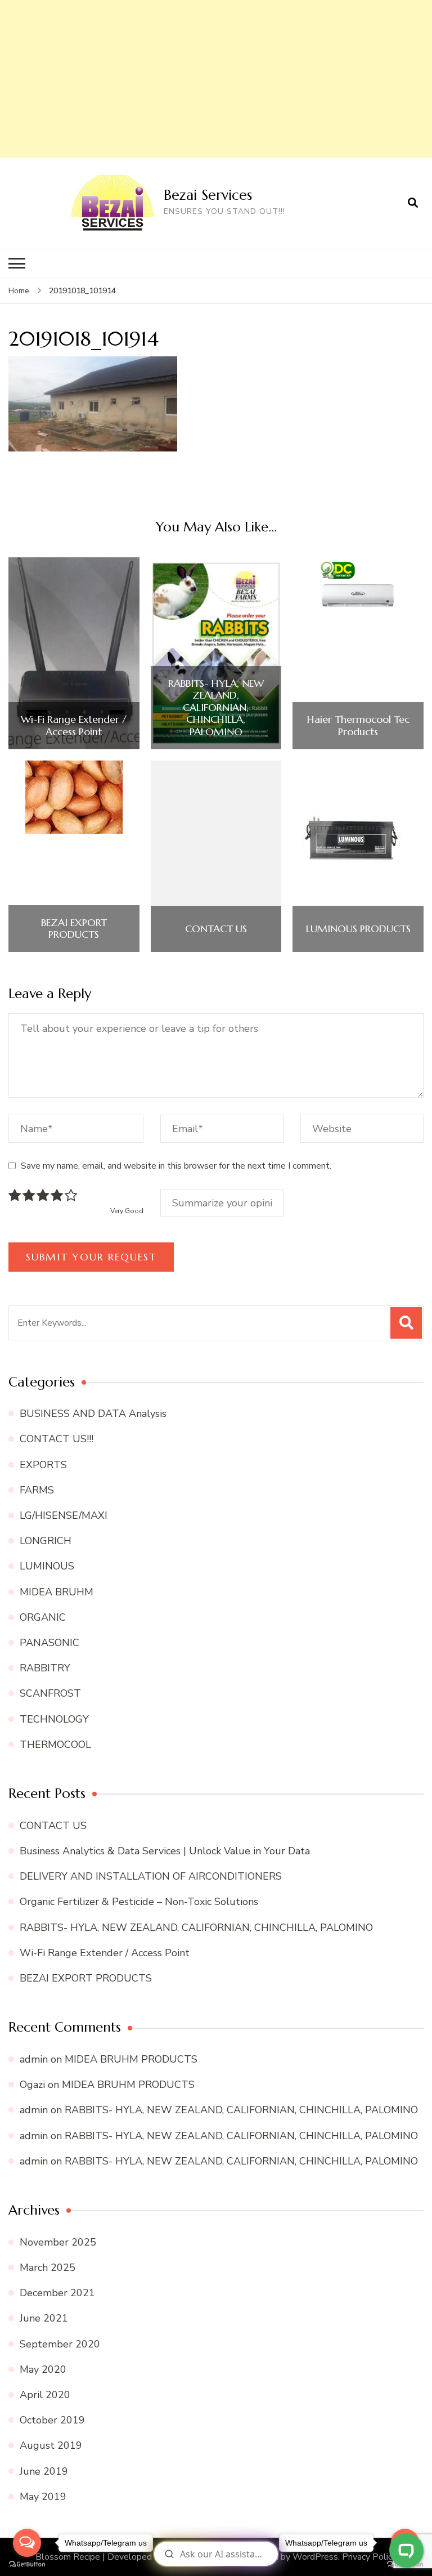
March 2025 (48, 2268)
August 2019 (51, 2445)
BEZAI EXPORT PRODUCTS (74, 929)
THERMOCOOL (55, 1745)
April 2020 (45, 2395)
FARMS (37, 1490)
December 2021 (57, 2293)
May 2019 (43, 2497)
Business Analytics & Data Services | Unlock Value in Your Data (165, 1851)
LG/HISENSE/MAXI (64, 1515)
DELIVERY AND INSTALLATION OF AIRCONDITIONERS (151, 1876)
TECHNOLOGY (54, 1719)
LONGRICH (46, 1541)
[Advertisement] (216, 79)
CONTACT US (216, 929)
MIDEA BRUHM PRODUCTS (131, 2059)
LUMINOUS (47, 1566)
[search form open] (413, 203)
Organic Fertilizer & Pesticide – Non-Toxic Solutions (139, 1902)
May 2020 (43, 2369)
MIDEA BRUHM (57, 1592)
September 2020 (60, 2344)
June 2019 (44, 2471)
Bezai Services (208, 195)
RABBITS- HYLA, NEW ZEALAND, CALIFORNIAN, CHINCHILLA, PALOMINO (216, 708)
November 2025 (58, 2242)
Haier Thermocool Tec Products (358, 725)
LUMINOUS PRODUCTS (358, 929)
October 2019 (52, 2420)
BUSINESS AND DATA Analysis (93, 1414)
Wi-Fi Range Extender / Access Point (74, 725)
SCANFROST (50, 1693)
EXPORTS (43, 1465)
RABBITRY (45, 1668)
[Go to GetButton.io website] (27, 2564)
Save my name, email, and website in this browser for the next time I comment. (176, 1166)
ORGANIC (43, 1617)
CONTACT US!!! (57, 1439)
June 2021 (44, 2318)
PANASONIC (49, 1643)
